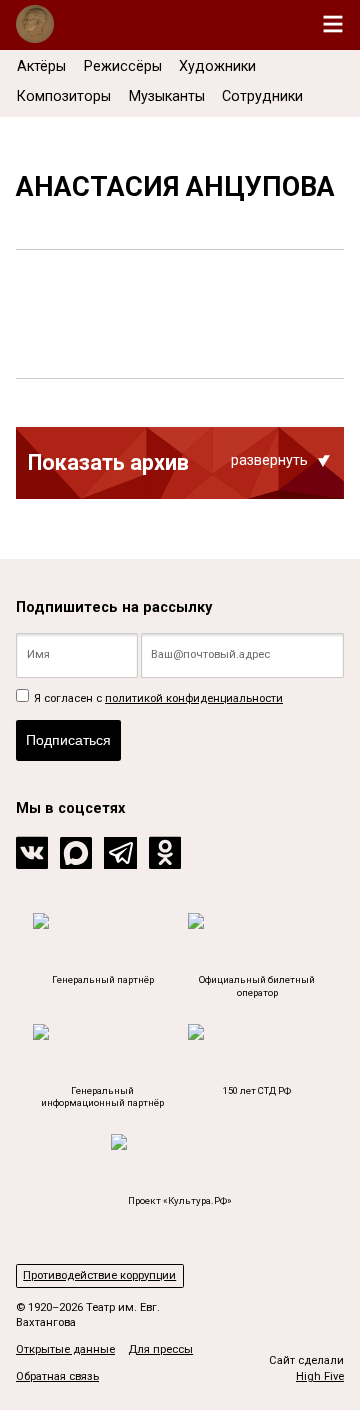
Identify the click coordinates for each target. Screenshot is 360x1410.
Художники (217, 66)
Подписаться (68, 740)
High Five (320, 1376)
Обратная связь (57, 1376)
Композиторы (64, 96)
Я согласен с (157, 698)
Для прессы (160, 1349)
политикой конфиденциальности (194, 698)
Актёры (41, 66)
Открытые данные (65, 1349)
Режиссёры (123, 66)
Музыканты (167, 96)
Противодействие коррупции (99, 1275)
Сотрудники (262, 96)
